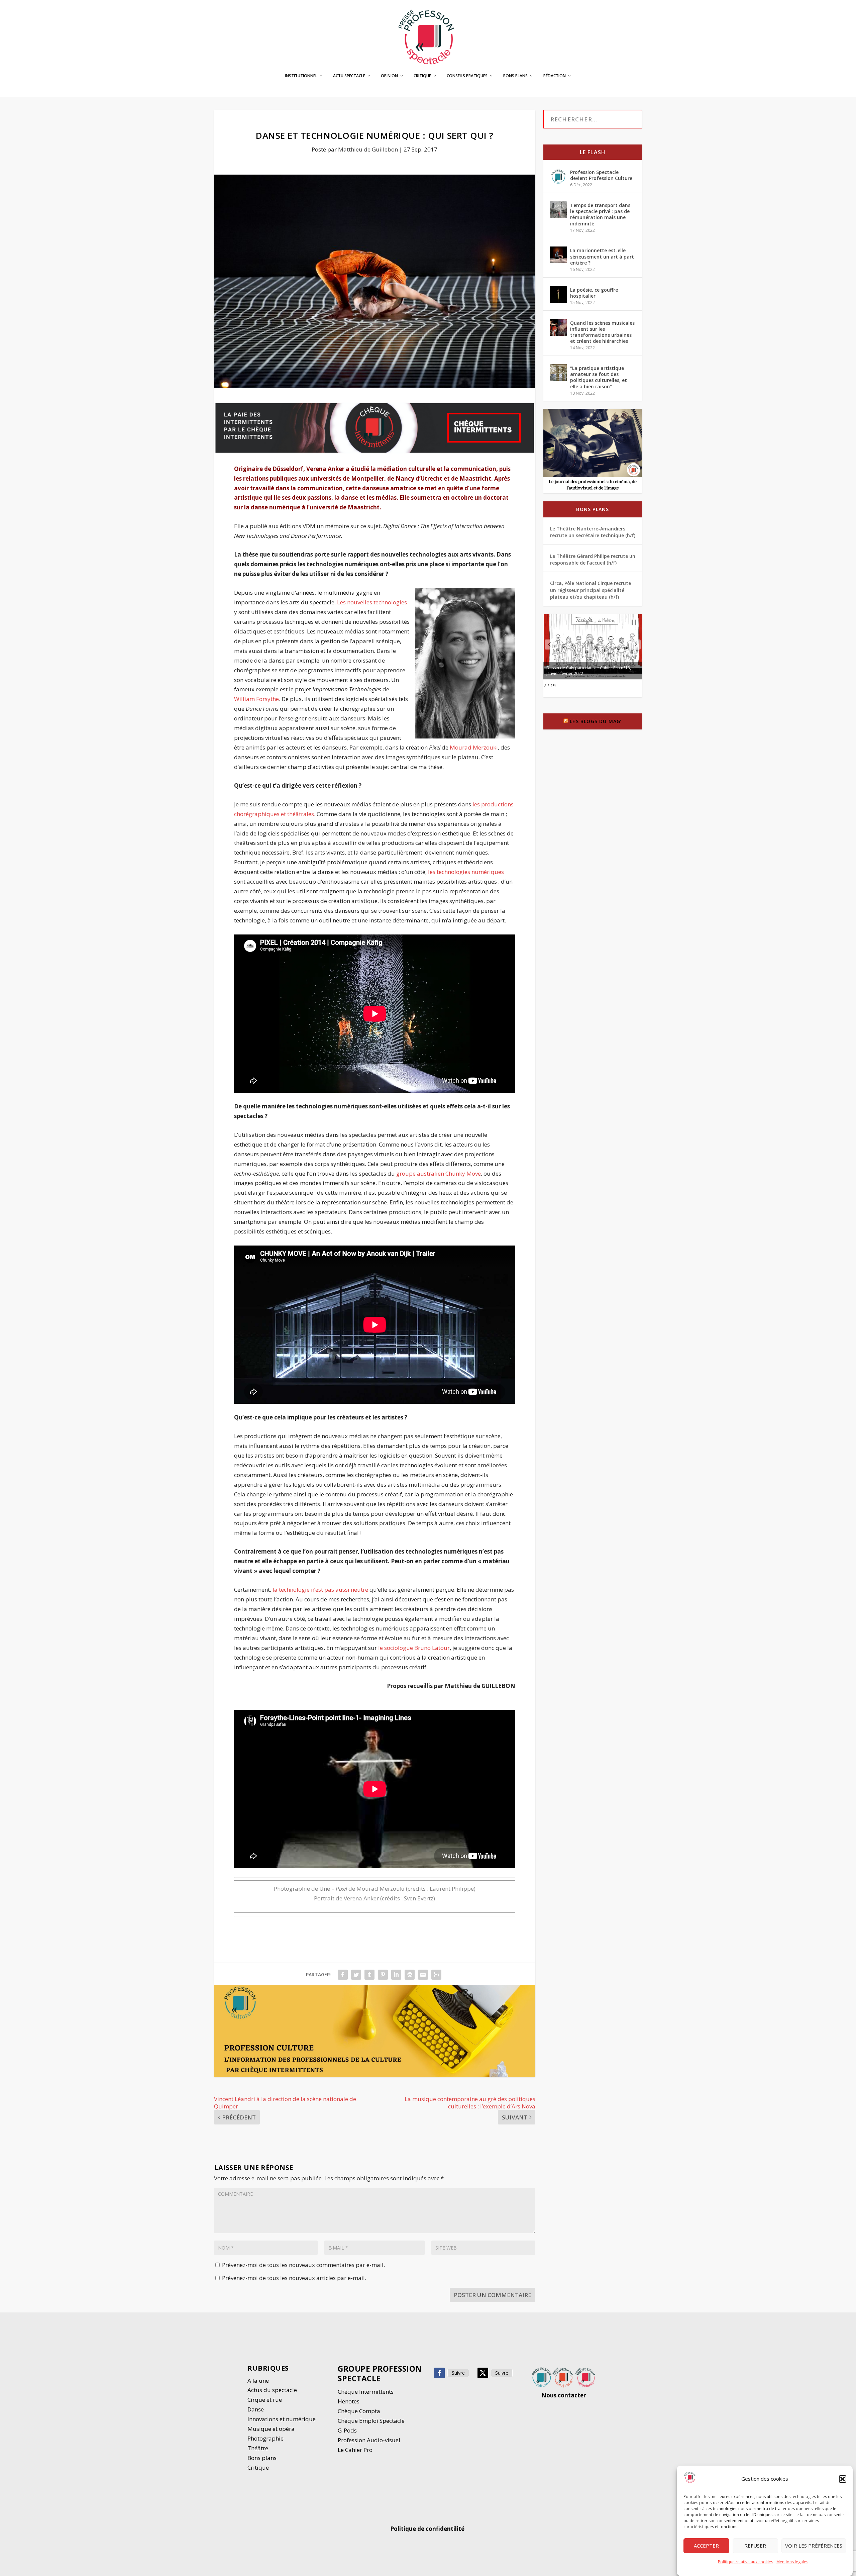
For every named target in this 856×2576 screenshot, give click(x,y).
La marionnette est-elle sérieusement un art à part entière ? (602, 256)
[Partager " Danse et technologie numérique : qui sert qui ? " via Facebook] (343, 1975)
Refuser (755, 2546)
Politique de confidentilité (428, 2529)
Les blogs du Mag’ (596, 721)
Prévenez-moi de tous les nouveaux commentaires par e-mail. (303, 2265)
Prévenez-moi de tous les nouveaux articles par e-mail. (294, 2278)
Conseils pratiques (467, 76)
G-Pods (347, 2430)
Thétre (258, 2448)
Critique (422, 76)
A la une (259, 2381)
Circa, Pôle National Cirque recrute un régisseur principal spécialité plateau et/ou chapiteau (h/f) (591, 590)
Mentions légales (792, 2562)
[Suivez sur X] (483, 2373)
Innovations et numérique (282, 2419)
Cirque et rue (265, 2400)
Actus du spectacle (272, 2390)
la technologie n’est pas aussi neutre (320, 1590)
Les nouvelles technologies (372, 602)
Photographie (265, 2438)
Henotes (349, 2401)
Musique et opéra (271, 2429)
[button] (843, 2479)
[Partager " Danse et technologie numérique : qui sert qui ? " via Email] (423, 1975)
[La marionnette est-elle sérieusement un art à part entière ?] (558, 255)
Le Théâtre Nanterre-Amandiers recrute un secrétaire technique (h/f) (593, 532)
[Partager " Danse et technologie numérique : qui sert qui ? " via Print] (436, 1975)
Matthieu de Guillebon (368, 149)
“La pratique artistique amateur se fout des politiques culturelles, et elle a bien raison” (599, 377)
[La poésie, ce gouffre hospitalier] (558, 294)
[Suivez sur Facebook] (439, 2373)
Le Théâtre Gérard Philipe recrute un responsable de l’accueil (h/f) (593, 559)
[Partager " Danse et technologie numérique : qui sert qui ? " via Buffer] (410, 1975)
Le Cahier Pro (355, 2450)
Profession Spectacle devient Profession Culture (601, 175)
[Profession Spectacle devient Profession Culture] (558, 177)
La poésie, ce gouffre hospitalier (594, 293)
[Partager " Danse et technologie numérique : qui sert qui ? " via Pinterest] (383, 1975)
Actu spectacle (349, 76)
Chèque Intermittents (366, 2392)
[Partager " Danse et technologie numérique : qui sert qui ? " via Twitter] (356, 1975)
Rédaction (555, 76)
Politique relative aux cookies (745, 2562)
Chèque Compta (359, 2411)
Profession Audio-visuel (369, 2440)
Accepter (706, 2546)
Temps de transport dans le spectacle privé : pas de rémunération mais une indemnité (600, 214)
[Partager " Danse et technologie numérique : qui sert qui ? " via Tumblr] (369, 1975)
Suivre (458, 2373)
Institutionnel (301, 76)
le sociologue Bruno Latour (414, 1648)
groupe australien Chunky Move (439, 1173)
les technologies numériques (466, 872)
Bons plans (515, 76)
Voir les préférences (814, 2546)
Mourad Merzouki (474, 747)
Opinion (389, 76)
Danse (256, 2409)
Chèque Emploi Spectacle (371, 2421)
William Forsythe (256, 699)
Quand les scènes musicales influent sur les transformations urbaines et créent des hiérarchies (602, 332)
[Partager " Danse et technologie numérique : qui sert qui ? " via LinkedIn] (396, 1975)
